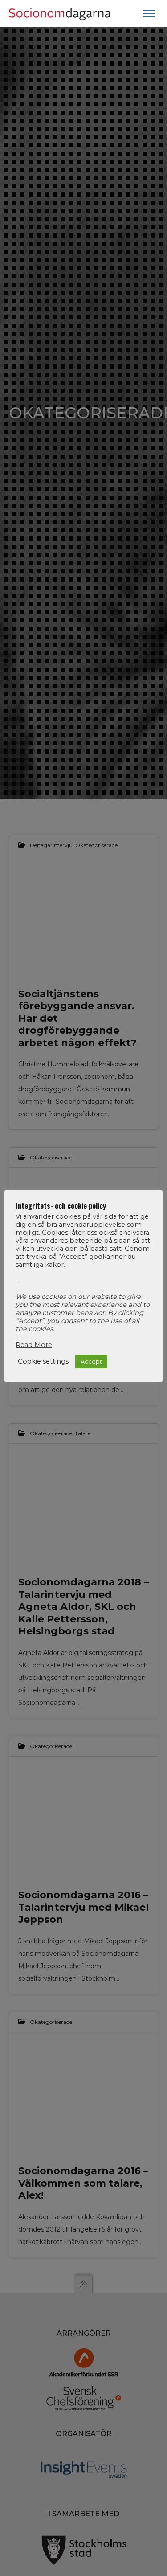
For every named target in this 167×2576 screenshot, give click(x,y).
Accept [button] (91, 1361)
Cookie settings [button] (43, 1361)
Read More (34, 1345)
